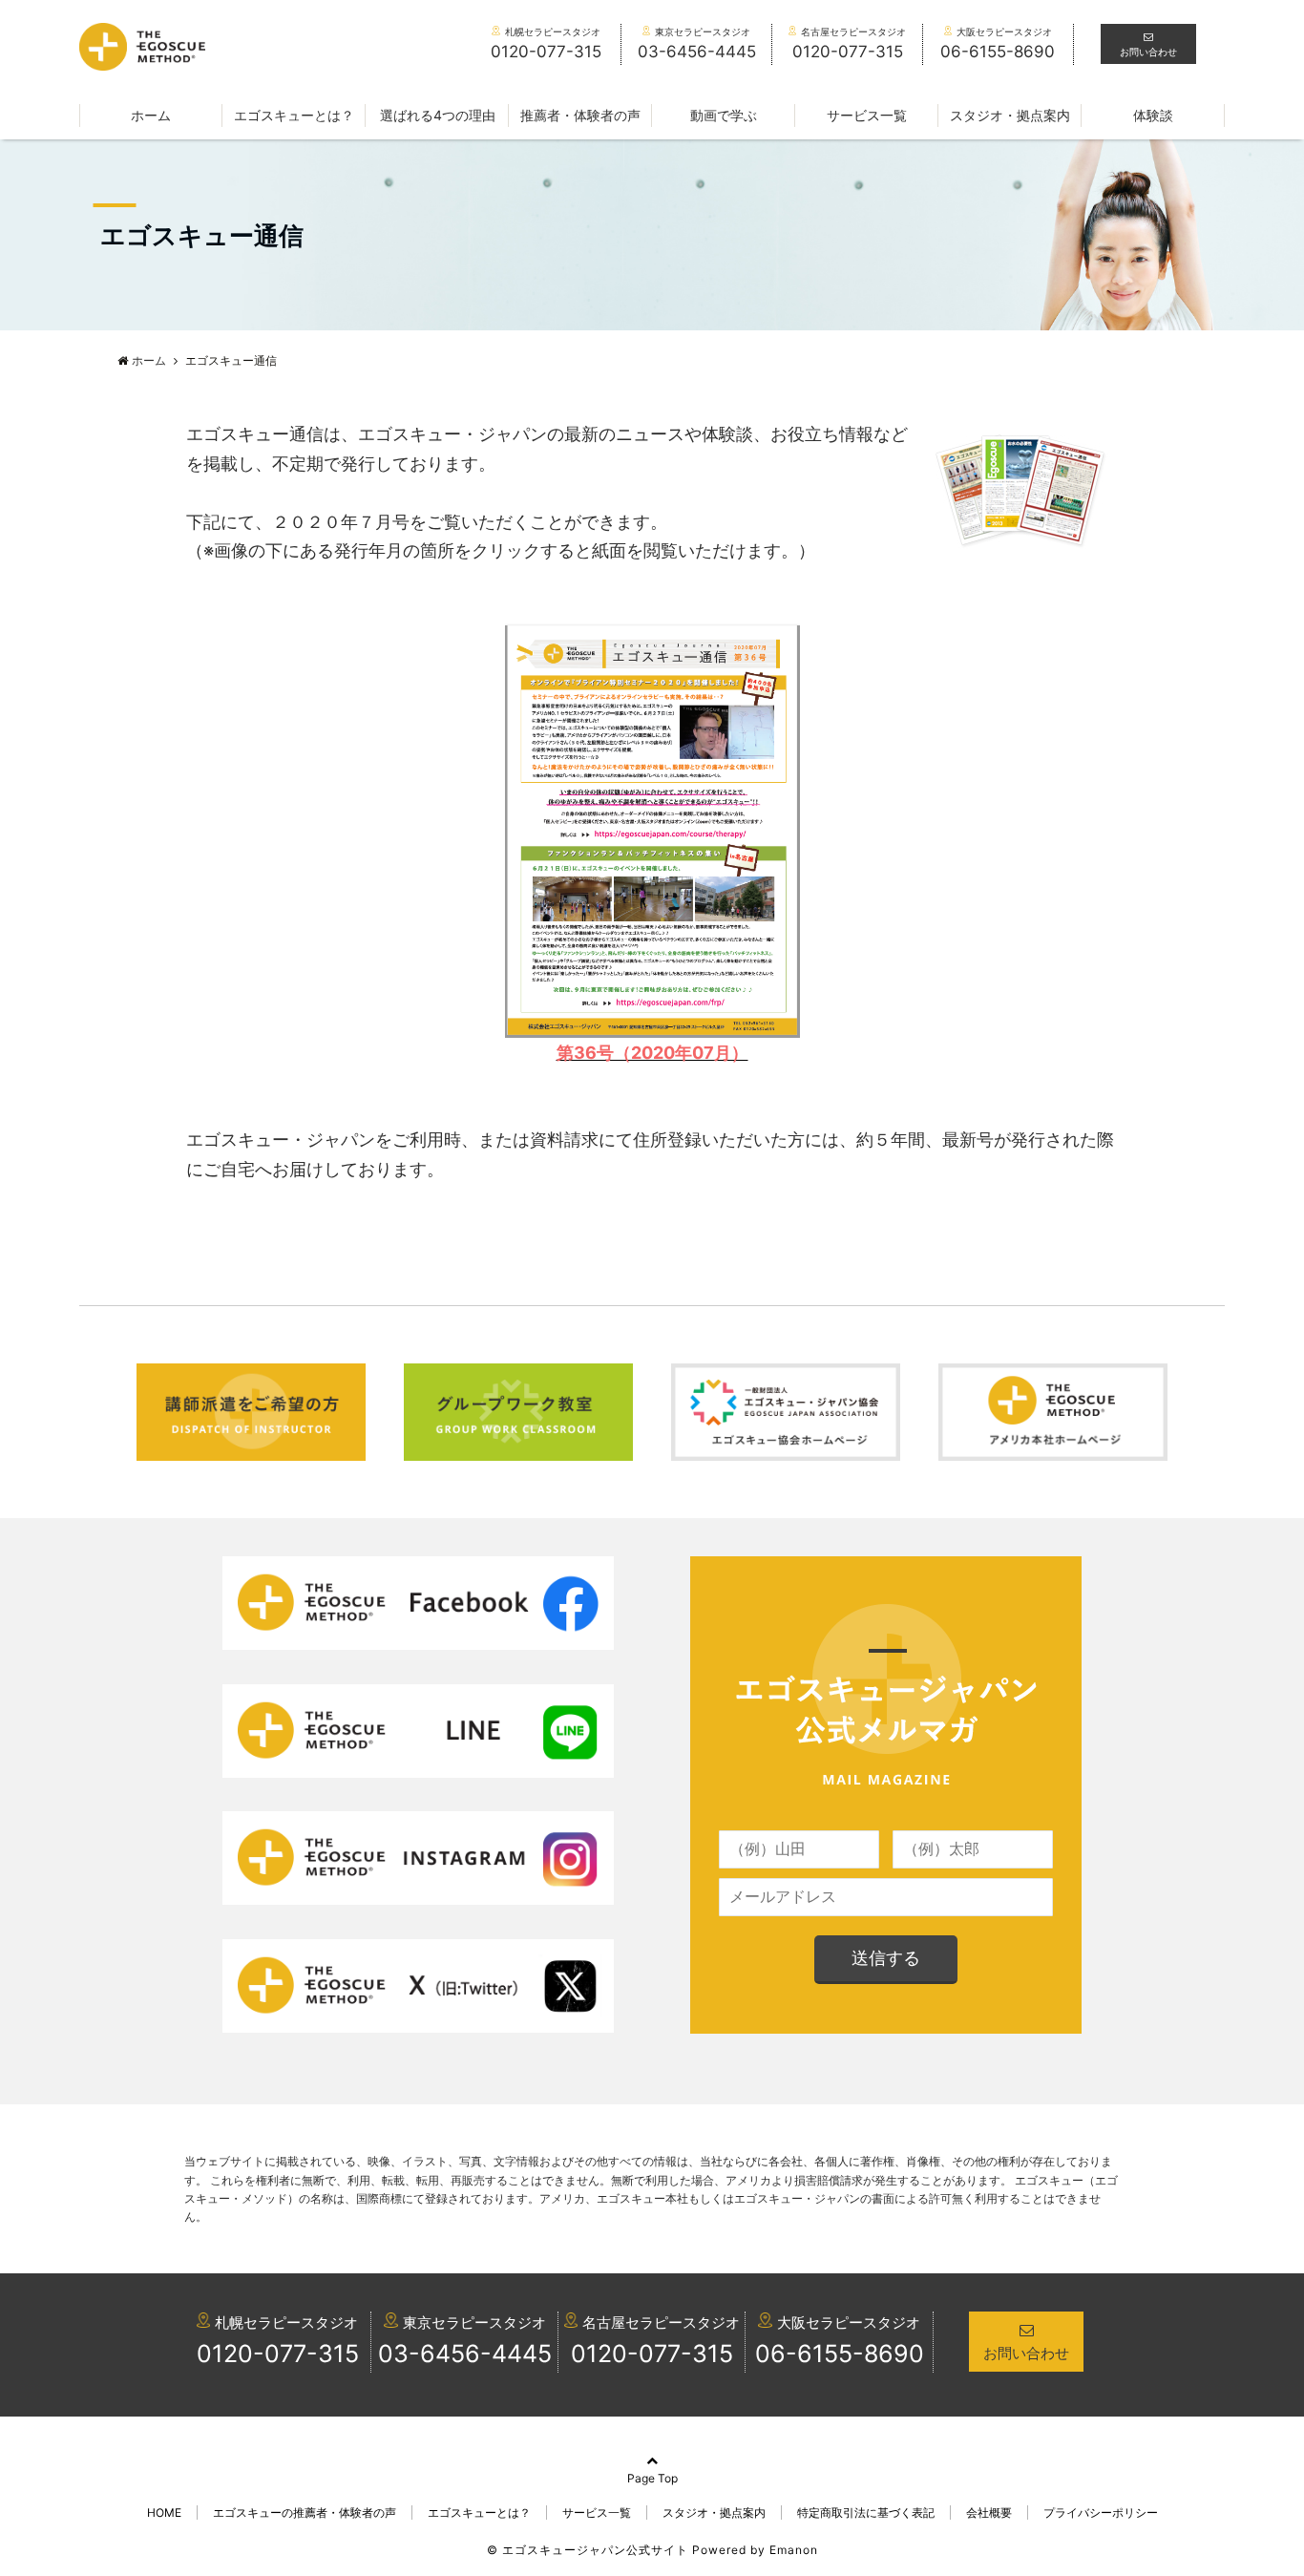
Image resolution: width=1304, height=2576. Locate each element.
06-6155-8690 (840, 2354)
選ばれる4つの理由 (438, 115)
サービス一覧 (867, 115)
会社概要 (989, 2513)
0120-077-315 (278, 2354)
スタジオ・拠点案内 (1010, 115)
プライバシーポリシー (1101, 2513)
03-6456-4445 (465, 2354)
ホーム (151, 115)
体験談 (1153, 115)
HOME (164, 2513)
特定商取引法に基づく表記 (866, 2513)
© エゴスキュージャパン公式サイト (588, 2550)
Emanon (794, 2550)
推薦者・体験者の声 (580, 115)
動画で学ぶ (724, 115)
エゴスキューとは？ (294, 115)
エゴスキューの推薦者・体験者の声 (305, 2513)
